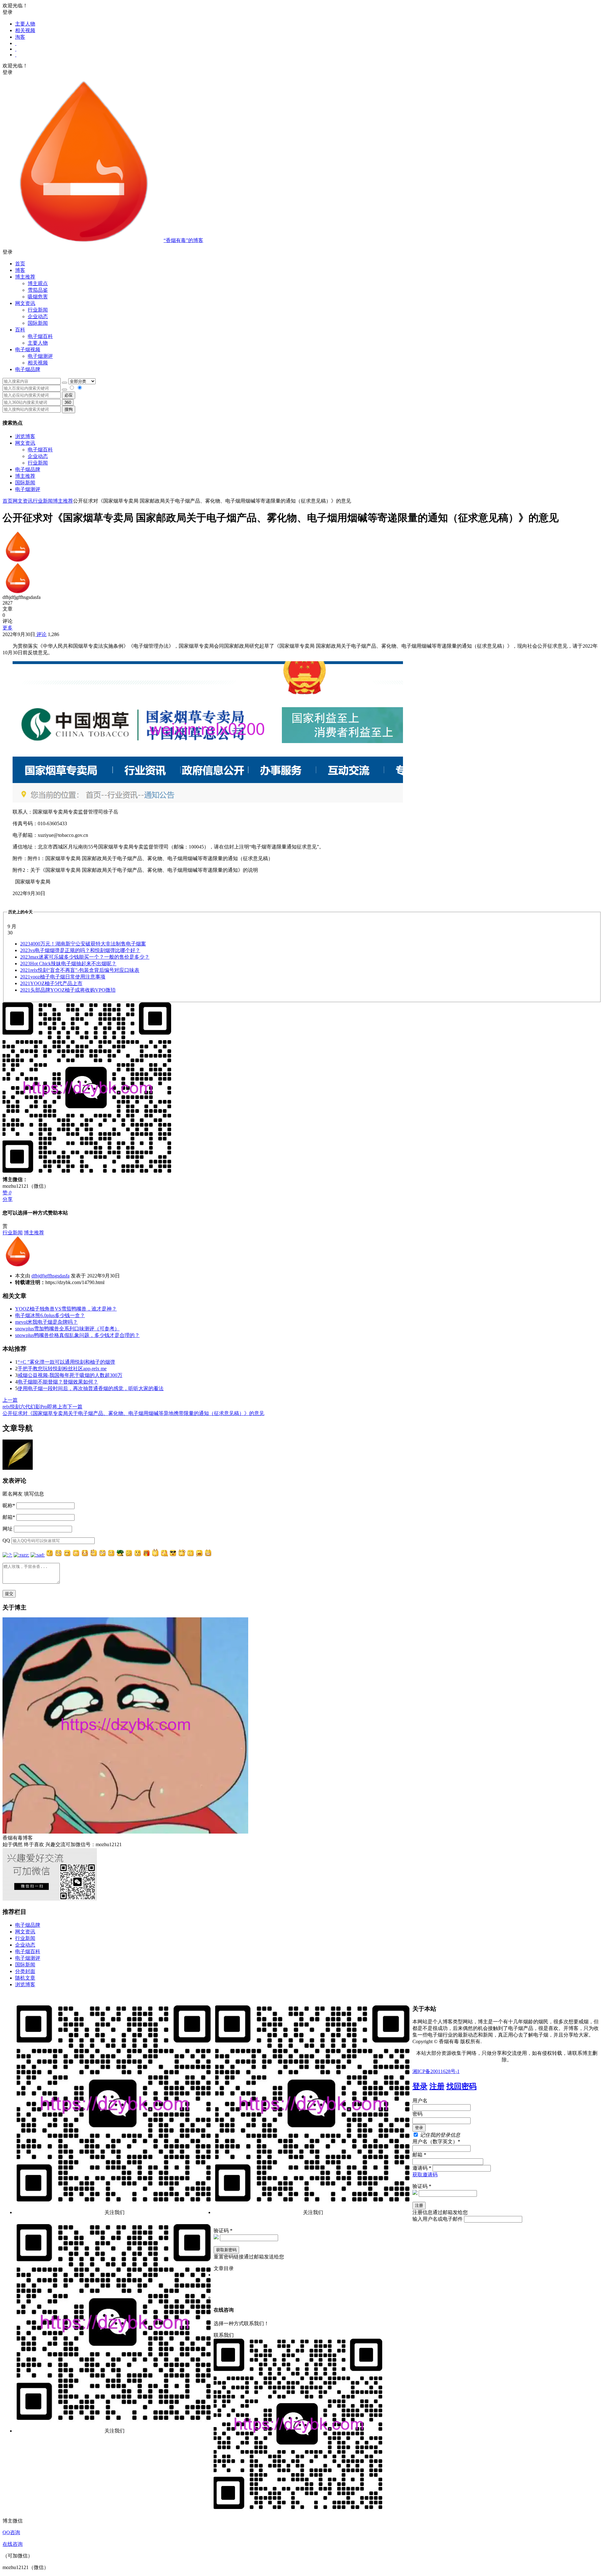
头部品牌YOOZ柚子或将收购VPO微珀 (68, 990)
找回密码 (461, 2086)
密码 (417, 2114)
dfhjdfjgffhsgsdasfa (50, 1276)
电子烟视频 (28, 349)
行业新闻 (38, 310)
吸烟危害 (38, 297)
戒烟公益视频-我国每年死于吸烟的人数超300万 (70, 1375)
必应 (69, 395)
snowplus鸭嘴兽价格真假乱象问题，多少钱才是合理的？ (77, 1335)
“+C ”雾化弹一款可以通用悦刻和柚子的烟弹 (66, 1362)
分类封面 (25, 1971)
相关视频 (25, 30)
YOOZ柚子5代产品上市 (51, 983)
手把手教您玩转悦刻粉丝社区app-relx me (62, 1369)
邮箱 (9, 1517)
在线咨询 (13, 2544)
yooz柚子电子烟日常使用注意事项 (63, 977)
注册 (437, 2086)
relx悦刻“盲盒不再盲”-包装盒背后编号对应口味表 (80, 970)
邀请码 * (422, 2168)
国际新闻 (25, 483)
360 (68, 402)
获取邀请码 (425, 2175)
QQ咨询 (11, 2532)
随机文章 (25, 1978)
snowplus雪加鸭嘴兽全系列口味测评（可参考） (67, 1329)
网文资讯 (25, 443)
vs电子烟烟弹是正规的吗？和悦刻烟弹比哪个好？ (80, 950)
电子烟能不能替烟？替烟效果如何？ (58, 1382)
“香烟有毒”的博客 (183, 240)
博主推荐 (25, 476)
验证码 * (422, 2186)
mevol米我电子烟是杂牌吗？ (46, 1322)
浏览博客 (25, 436)
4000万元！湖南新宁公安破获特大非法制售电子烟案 (83, 944)
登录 (420, 2086)
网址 (8, 1529)
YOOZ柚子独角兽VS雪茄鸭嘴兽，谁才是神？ (66, 1309)
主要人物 (25, 24)
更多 (8, 628)
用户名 (420, 2101)
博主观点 (38, 283)
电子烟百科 (40, 336)
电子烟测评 (28, 489)
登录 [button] (8, 12)
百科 (20, 330)
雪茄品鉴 (38, 290)
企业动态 (38, 316)
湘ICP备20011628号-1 (436, 2071)
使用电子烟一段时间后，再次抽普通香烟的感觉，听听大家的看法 (91, 1388)
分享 (8, 1199)
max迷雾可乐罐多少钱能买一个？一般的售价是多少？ (85, 957)
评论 (41, 634)
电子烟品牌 (28, 469)
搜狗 (69, 409)
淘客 (20, 37)
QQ (6, 1540)
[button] (302, 252)
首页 (20, 264)
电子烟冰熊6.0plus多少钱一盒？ (50, 1315)
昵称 (9, 1505)
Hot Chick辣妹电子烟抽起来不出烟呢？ (68, 964)
